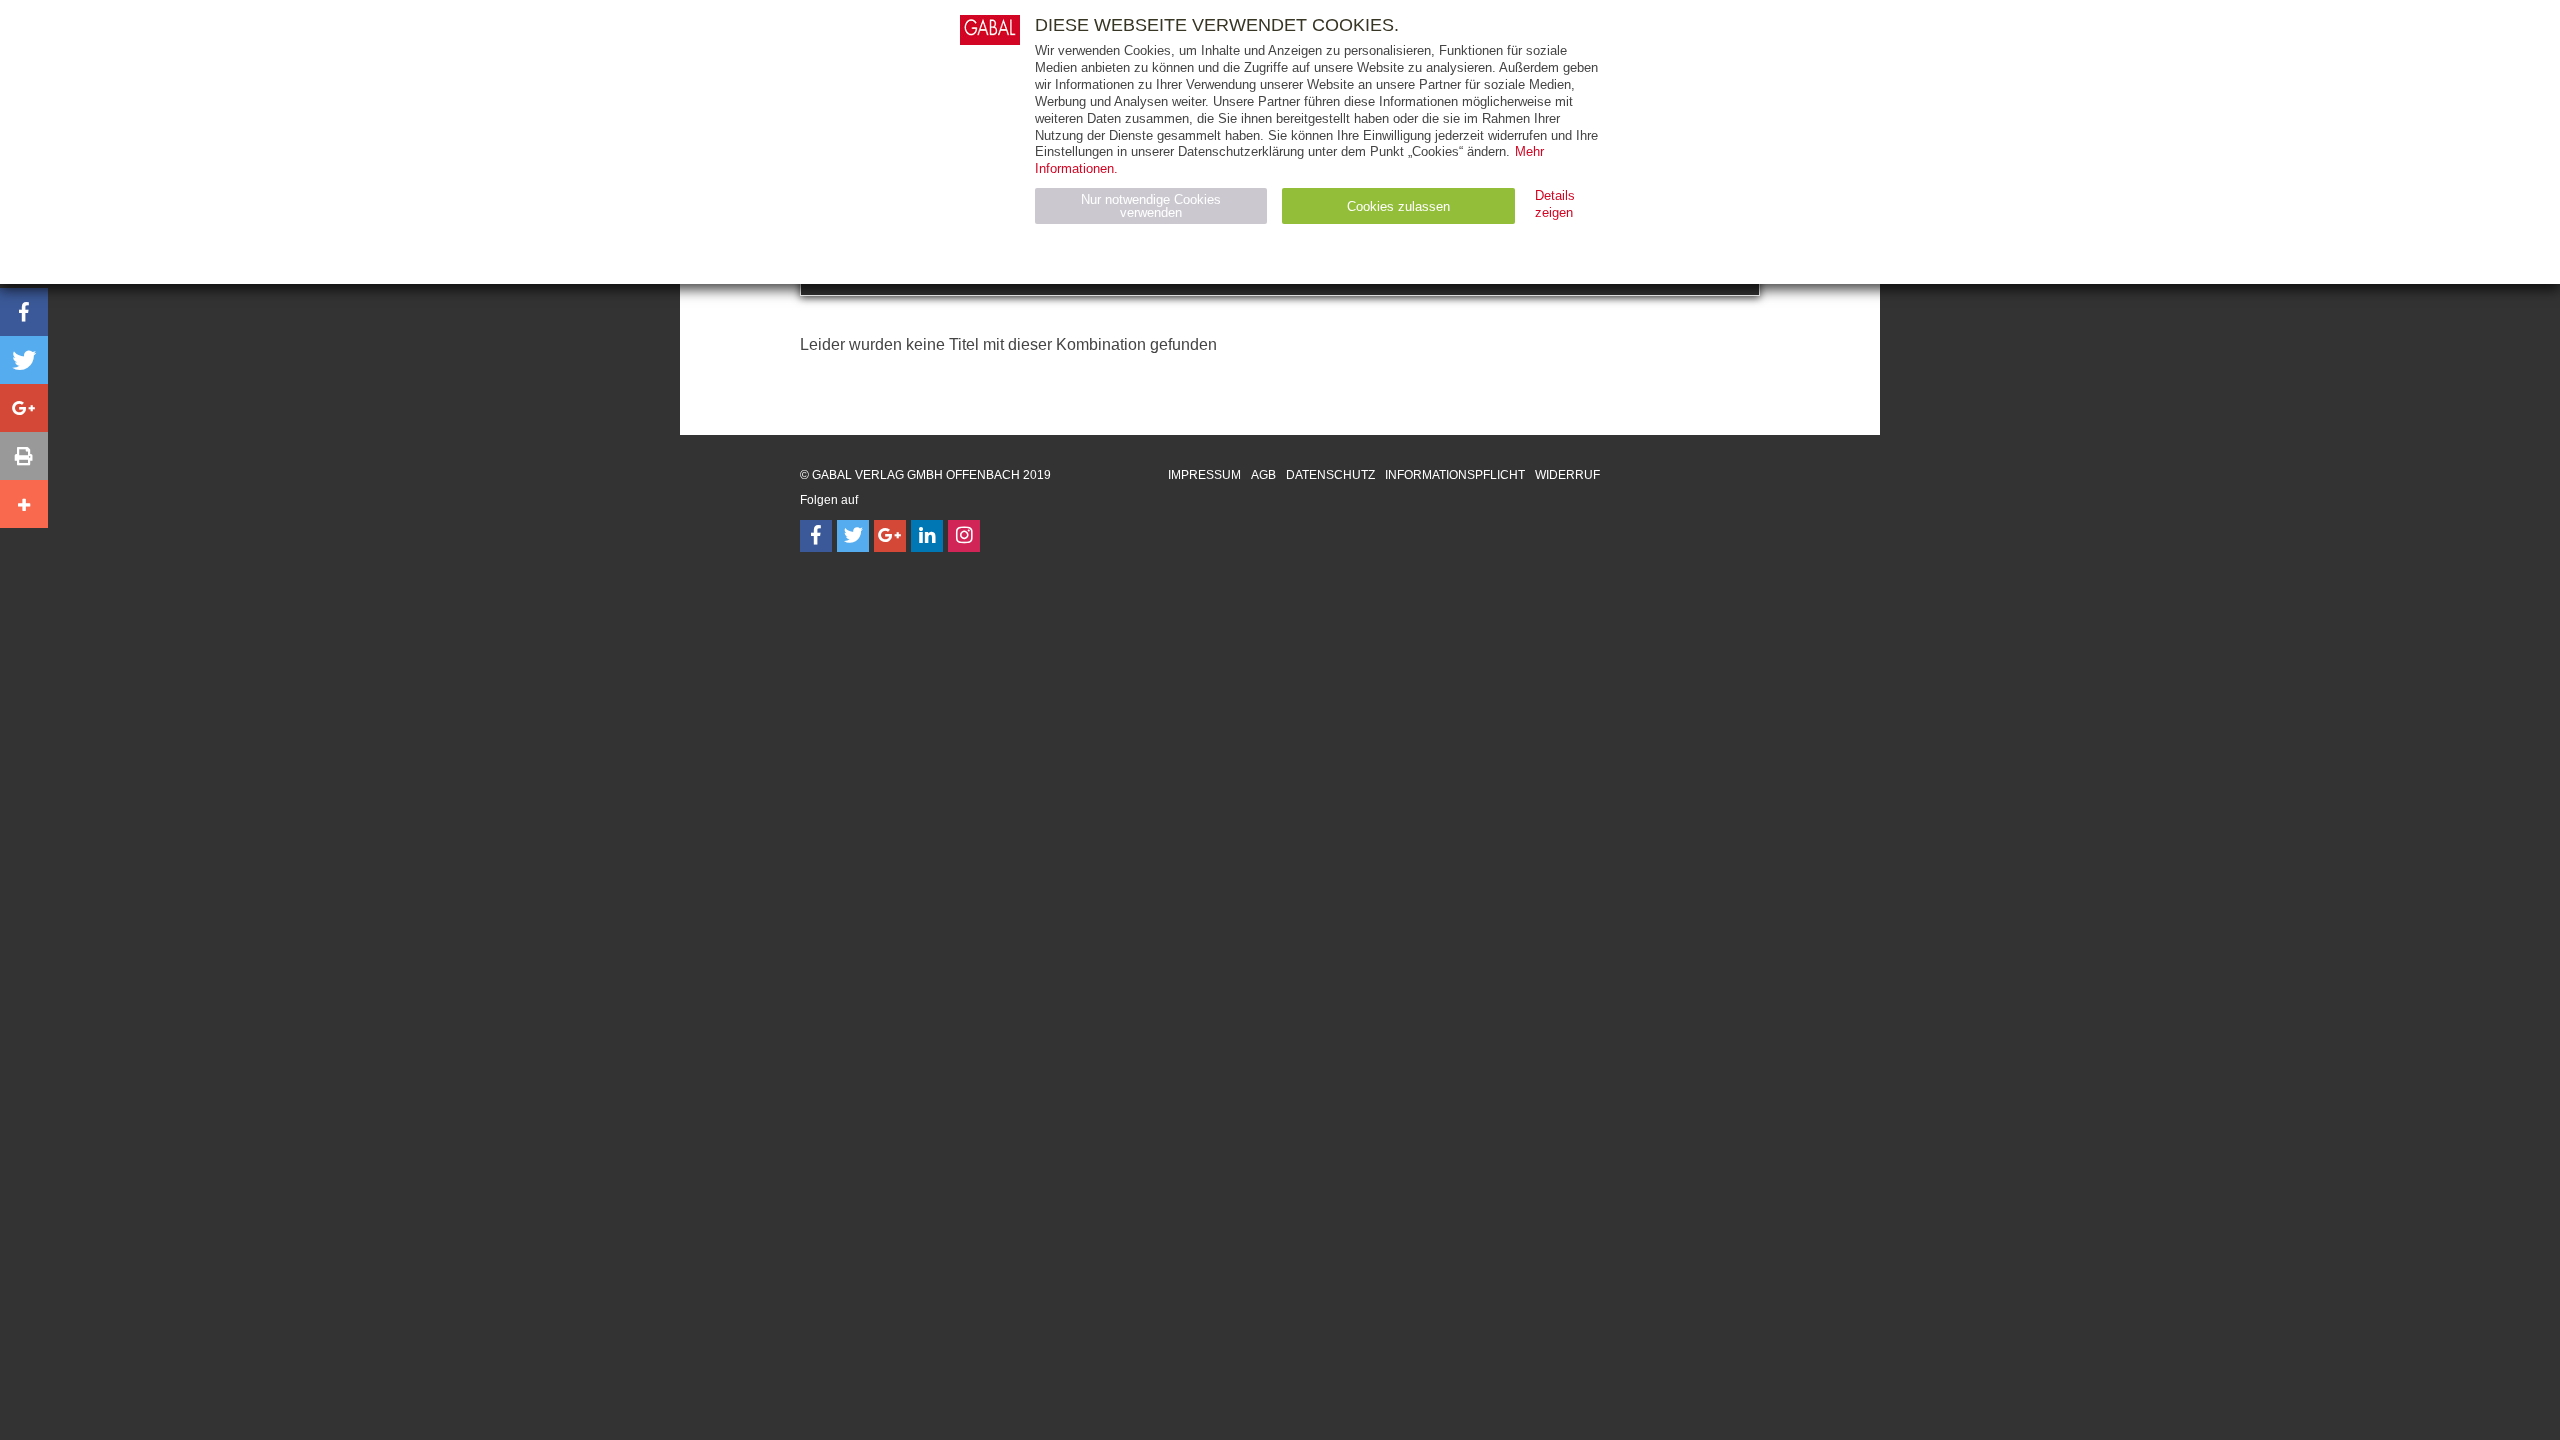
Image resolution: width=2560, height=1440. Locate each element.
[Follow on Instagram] (964, 536)
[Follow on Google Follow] (890, 536)
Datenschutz (1330, 475)
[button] (24, 312)
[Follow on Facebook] (816, 536)
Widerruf (1567, 475)
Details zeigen (1555, 204)
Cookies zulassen (1398, 206)
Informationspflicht (1455, 475)
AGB (1263, 475)
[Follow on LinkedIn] (927, 536)
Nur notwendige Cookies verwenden (1151, 206)
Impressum (1204, 475)
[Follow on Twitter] (853, 536)
